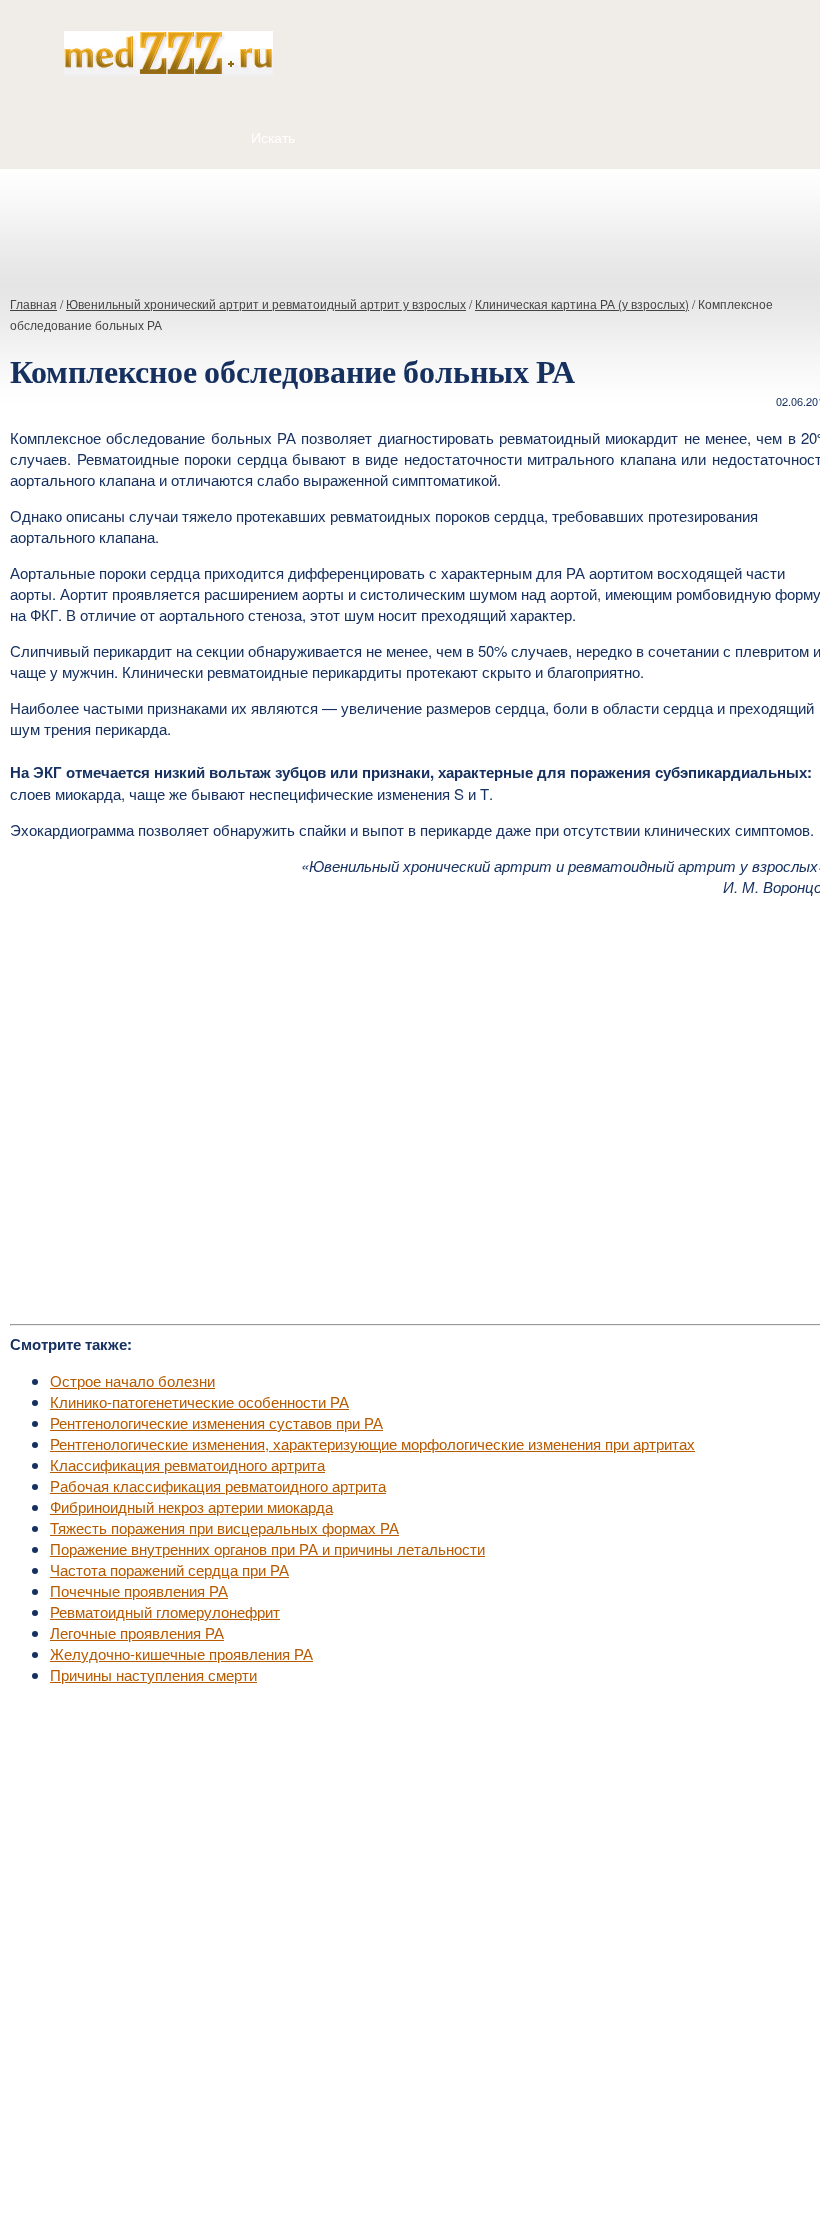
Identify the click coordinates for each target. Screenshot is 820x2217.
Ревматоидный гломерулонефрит (165, 1611)
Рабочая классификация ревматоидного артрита (218, 1485)
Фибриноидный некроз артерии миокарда (191, 1506)
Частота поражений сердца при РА (169, 1569)
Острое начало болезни (132, 1380)
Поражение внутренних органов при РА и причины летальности (267, 1548)
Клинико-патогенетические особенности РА (199, 1401)
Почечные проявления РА (139, 1590)
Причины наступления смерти (153, 1674)
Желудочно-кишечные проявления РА (181, 1653)
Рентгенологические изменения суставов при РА (216, 1422)
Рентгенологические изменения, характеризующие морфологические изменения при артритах (372, 1443)
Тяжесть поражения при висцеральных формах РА (224, 1527)
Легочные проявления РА (137, 1632)
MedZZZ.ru (120, 2152)
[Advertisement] (410, 224)
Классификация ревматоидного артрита (187, 1464)
